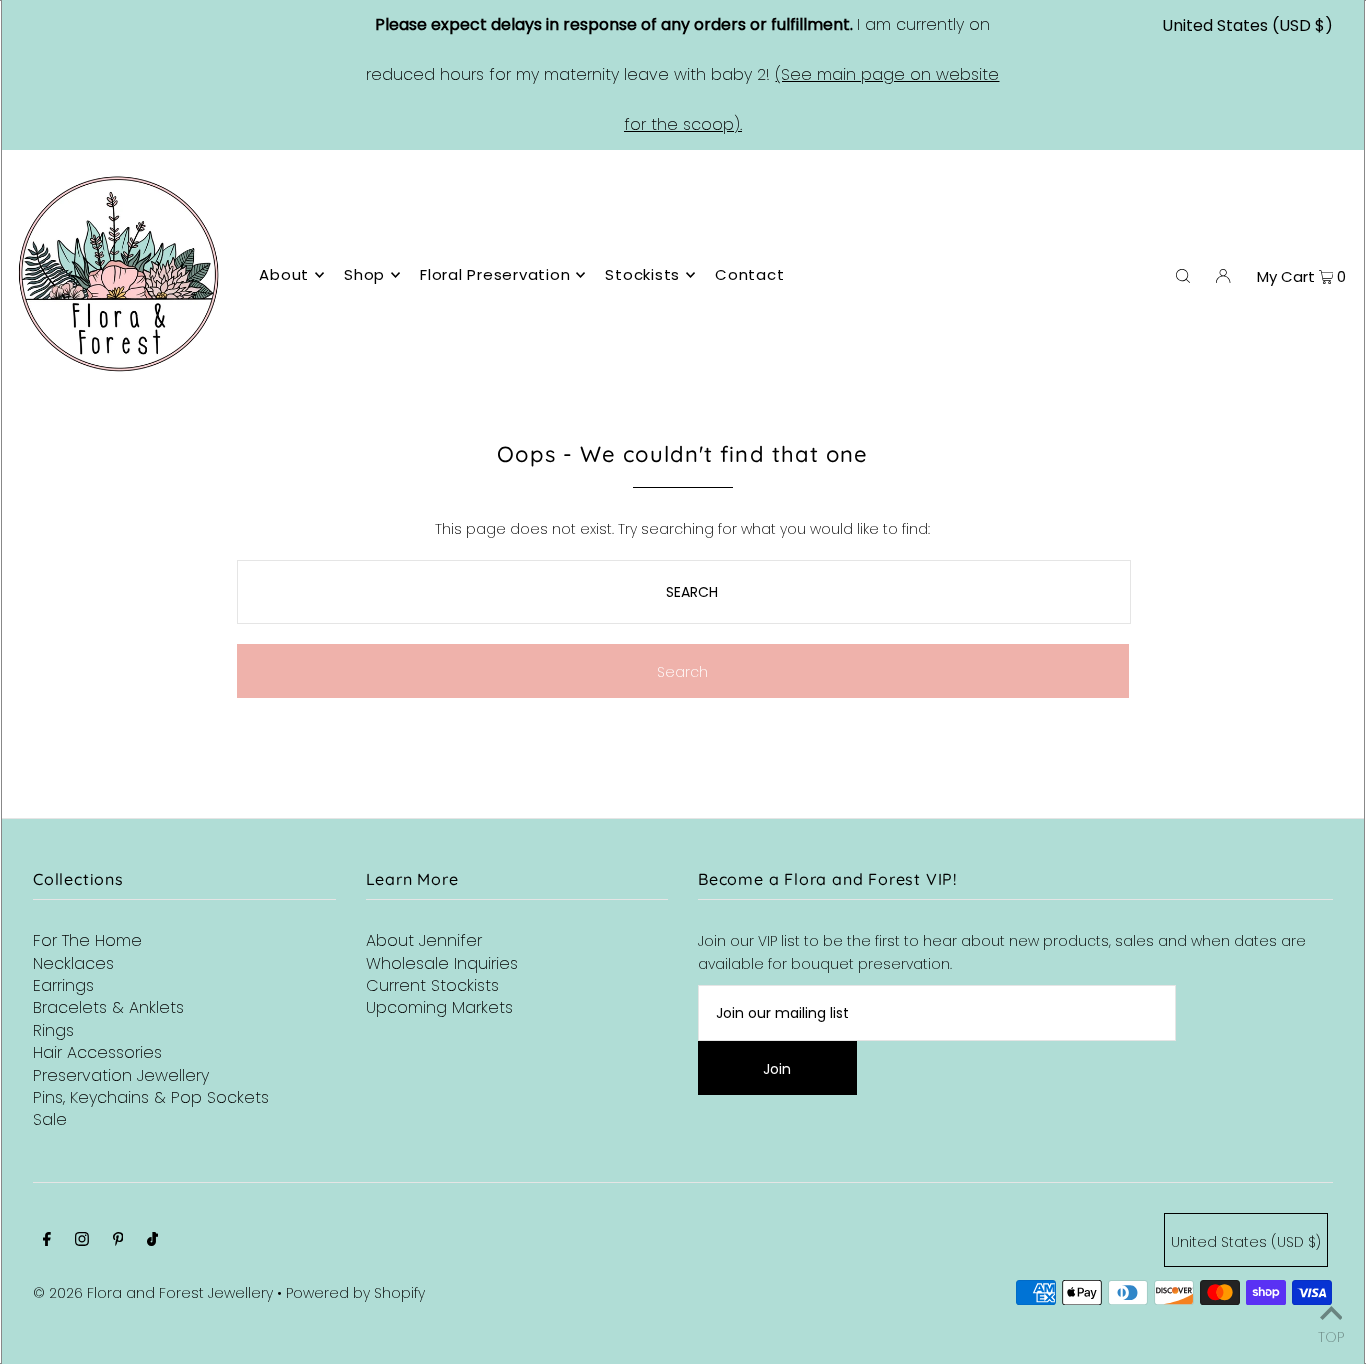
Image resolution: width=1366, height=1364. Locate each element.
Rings (53, 1030)
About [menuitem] (284, 274)
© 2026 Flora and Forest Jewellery (153, 1293)
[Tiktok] (152, 1241)
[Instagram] (82, 1241)
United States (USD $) (1247, 25)
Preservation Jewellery (121, 1075)
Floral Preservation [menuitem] (495, 274)
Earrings (63, 985)
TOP (1331, 1335)
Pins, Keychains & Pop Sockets (151, 1097)
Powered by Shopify (355, 1293)
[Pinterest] (118, 1241)
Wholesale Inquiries (442, 963)
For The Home (87, 940)
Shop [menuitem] (364, 274)
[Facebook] (47, 1241)
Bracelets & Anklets (108, 1007)
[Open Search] (1183, 275)
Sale (50, 1119)
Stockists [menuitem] (642, 274)
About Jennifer (424, 940)
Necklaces (73, 963)
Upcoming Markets (439, 1007)
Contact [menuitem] (749, 274)
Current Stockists (432, 985)
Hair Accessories (97, 1052)
